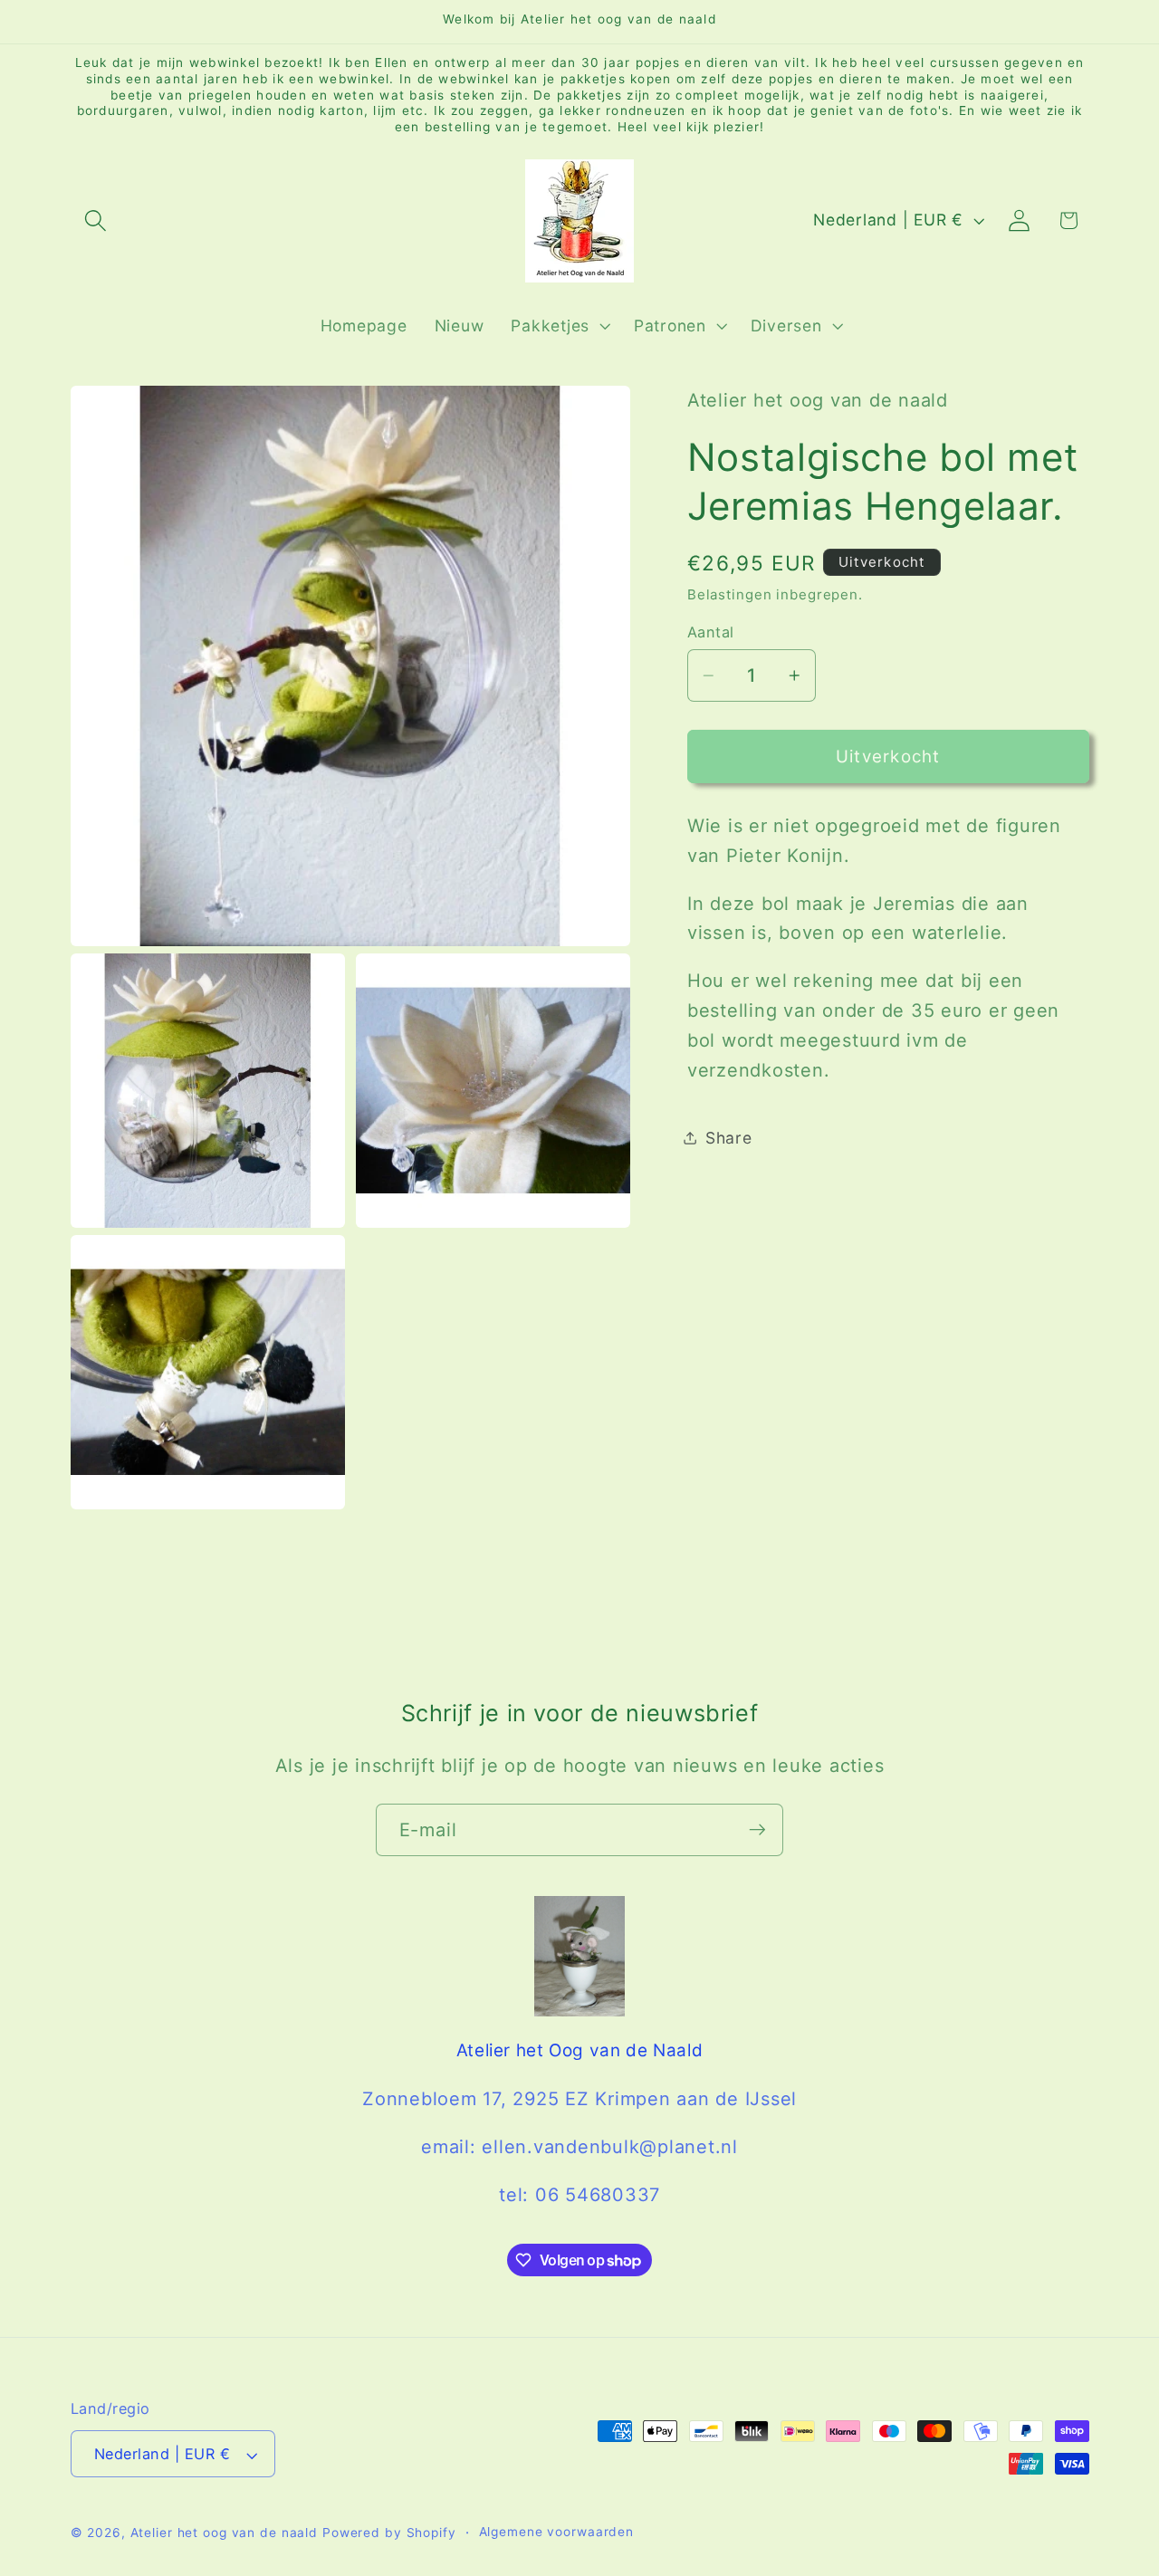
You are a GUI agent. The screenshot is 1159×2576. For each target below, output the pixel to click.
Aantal (711, 631)
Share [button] (729, 1137)
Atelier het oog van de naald (225, 2533)
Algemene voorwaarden (557, 2533)
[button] (96, 220)
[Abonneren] (757, 1830)
